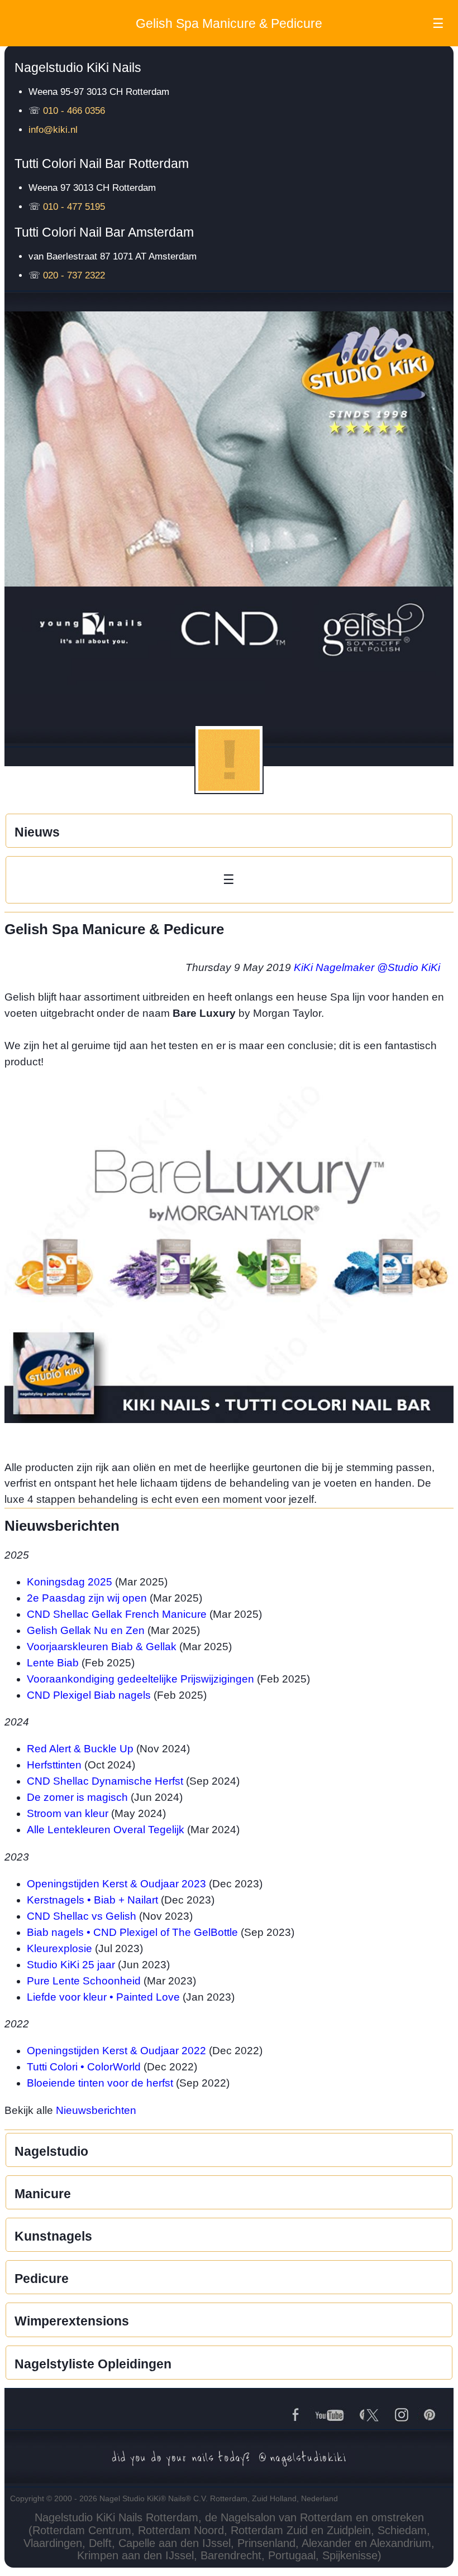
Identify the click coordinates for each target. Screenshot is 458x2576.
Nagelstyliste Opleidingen (93, 2364)
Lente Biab (53, 1663)
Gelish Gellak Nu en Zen (86, 1630)
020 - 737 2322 (74, 275)
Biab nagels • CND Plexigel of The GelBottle (132, 1932)
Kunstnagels (53, 2236)
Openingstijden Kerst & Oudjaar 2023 (116, 1884)
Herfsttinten (54, 1765)
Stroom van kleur (68, 1813)
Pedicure (42, 2279)
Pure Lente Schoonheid (84, 1981)
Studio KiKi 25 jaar (71, 1965)
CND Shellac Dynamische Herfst (105, 1781)
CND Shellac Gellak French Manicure (117, 1614)
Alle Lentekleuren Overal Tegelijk (106, 1830)
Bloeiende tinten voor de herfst (100, 2083)
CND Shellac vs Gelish (82, 1916)
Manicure (43, 2194)
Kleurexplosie (59, 1948)
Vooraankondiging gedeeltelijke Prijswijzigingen (140, 1679)
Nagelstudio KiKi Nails (78, 68)
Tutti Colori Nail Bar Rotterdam (102, 164)
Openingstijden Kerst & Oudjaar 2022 (116, 2051)
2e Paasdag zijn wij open (87, 1598)
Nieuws (37, 832)
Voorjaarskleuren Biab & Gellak (102, 1647)
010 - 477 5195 (74, 207)
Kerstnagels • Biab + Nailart (92, 1900)
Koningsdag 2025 (70, 1582)
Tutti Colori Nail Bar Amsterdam (104, 232)
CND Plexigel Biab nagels (89, 1695)
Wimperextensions (72, 2321)
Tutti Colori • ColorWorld (84, 2067)
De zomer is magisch (77, 1797)
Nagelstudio (51, 2151)
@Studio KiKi (409, 967)
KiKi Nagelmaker (334, 967)
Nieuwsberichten (96, 2110)
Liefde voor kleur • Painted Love (103, 1997)
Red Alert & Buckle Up (80, 1749)
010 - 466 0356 (74, 111)
